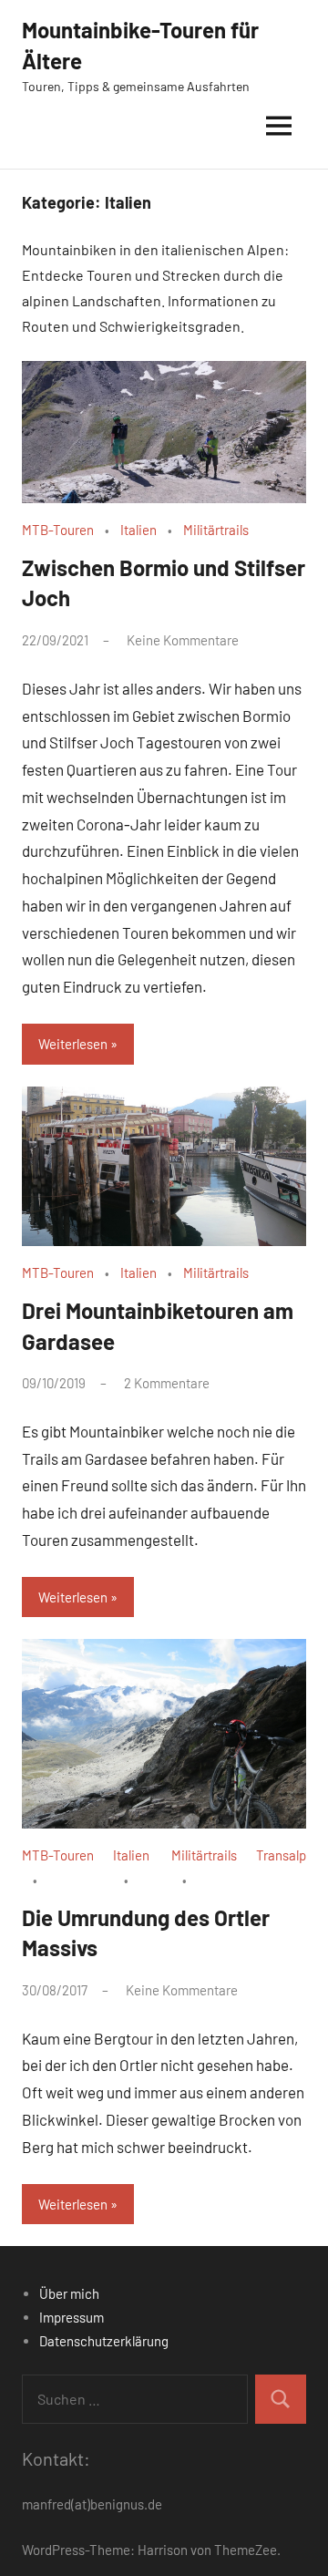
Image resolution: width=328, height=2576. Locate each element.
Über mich (69, 2293)
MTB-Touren (58, 530)
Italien (138, 530)
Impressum (72, 2317)
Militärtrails (216, 530)
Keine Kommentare (183, 640)
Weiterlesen (73, 1044)
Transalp (281, 1855)
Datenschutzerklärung (104, 2341)
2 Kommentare (167, 1383)
